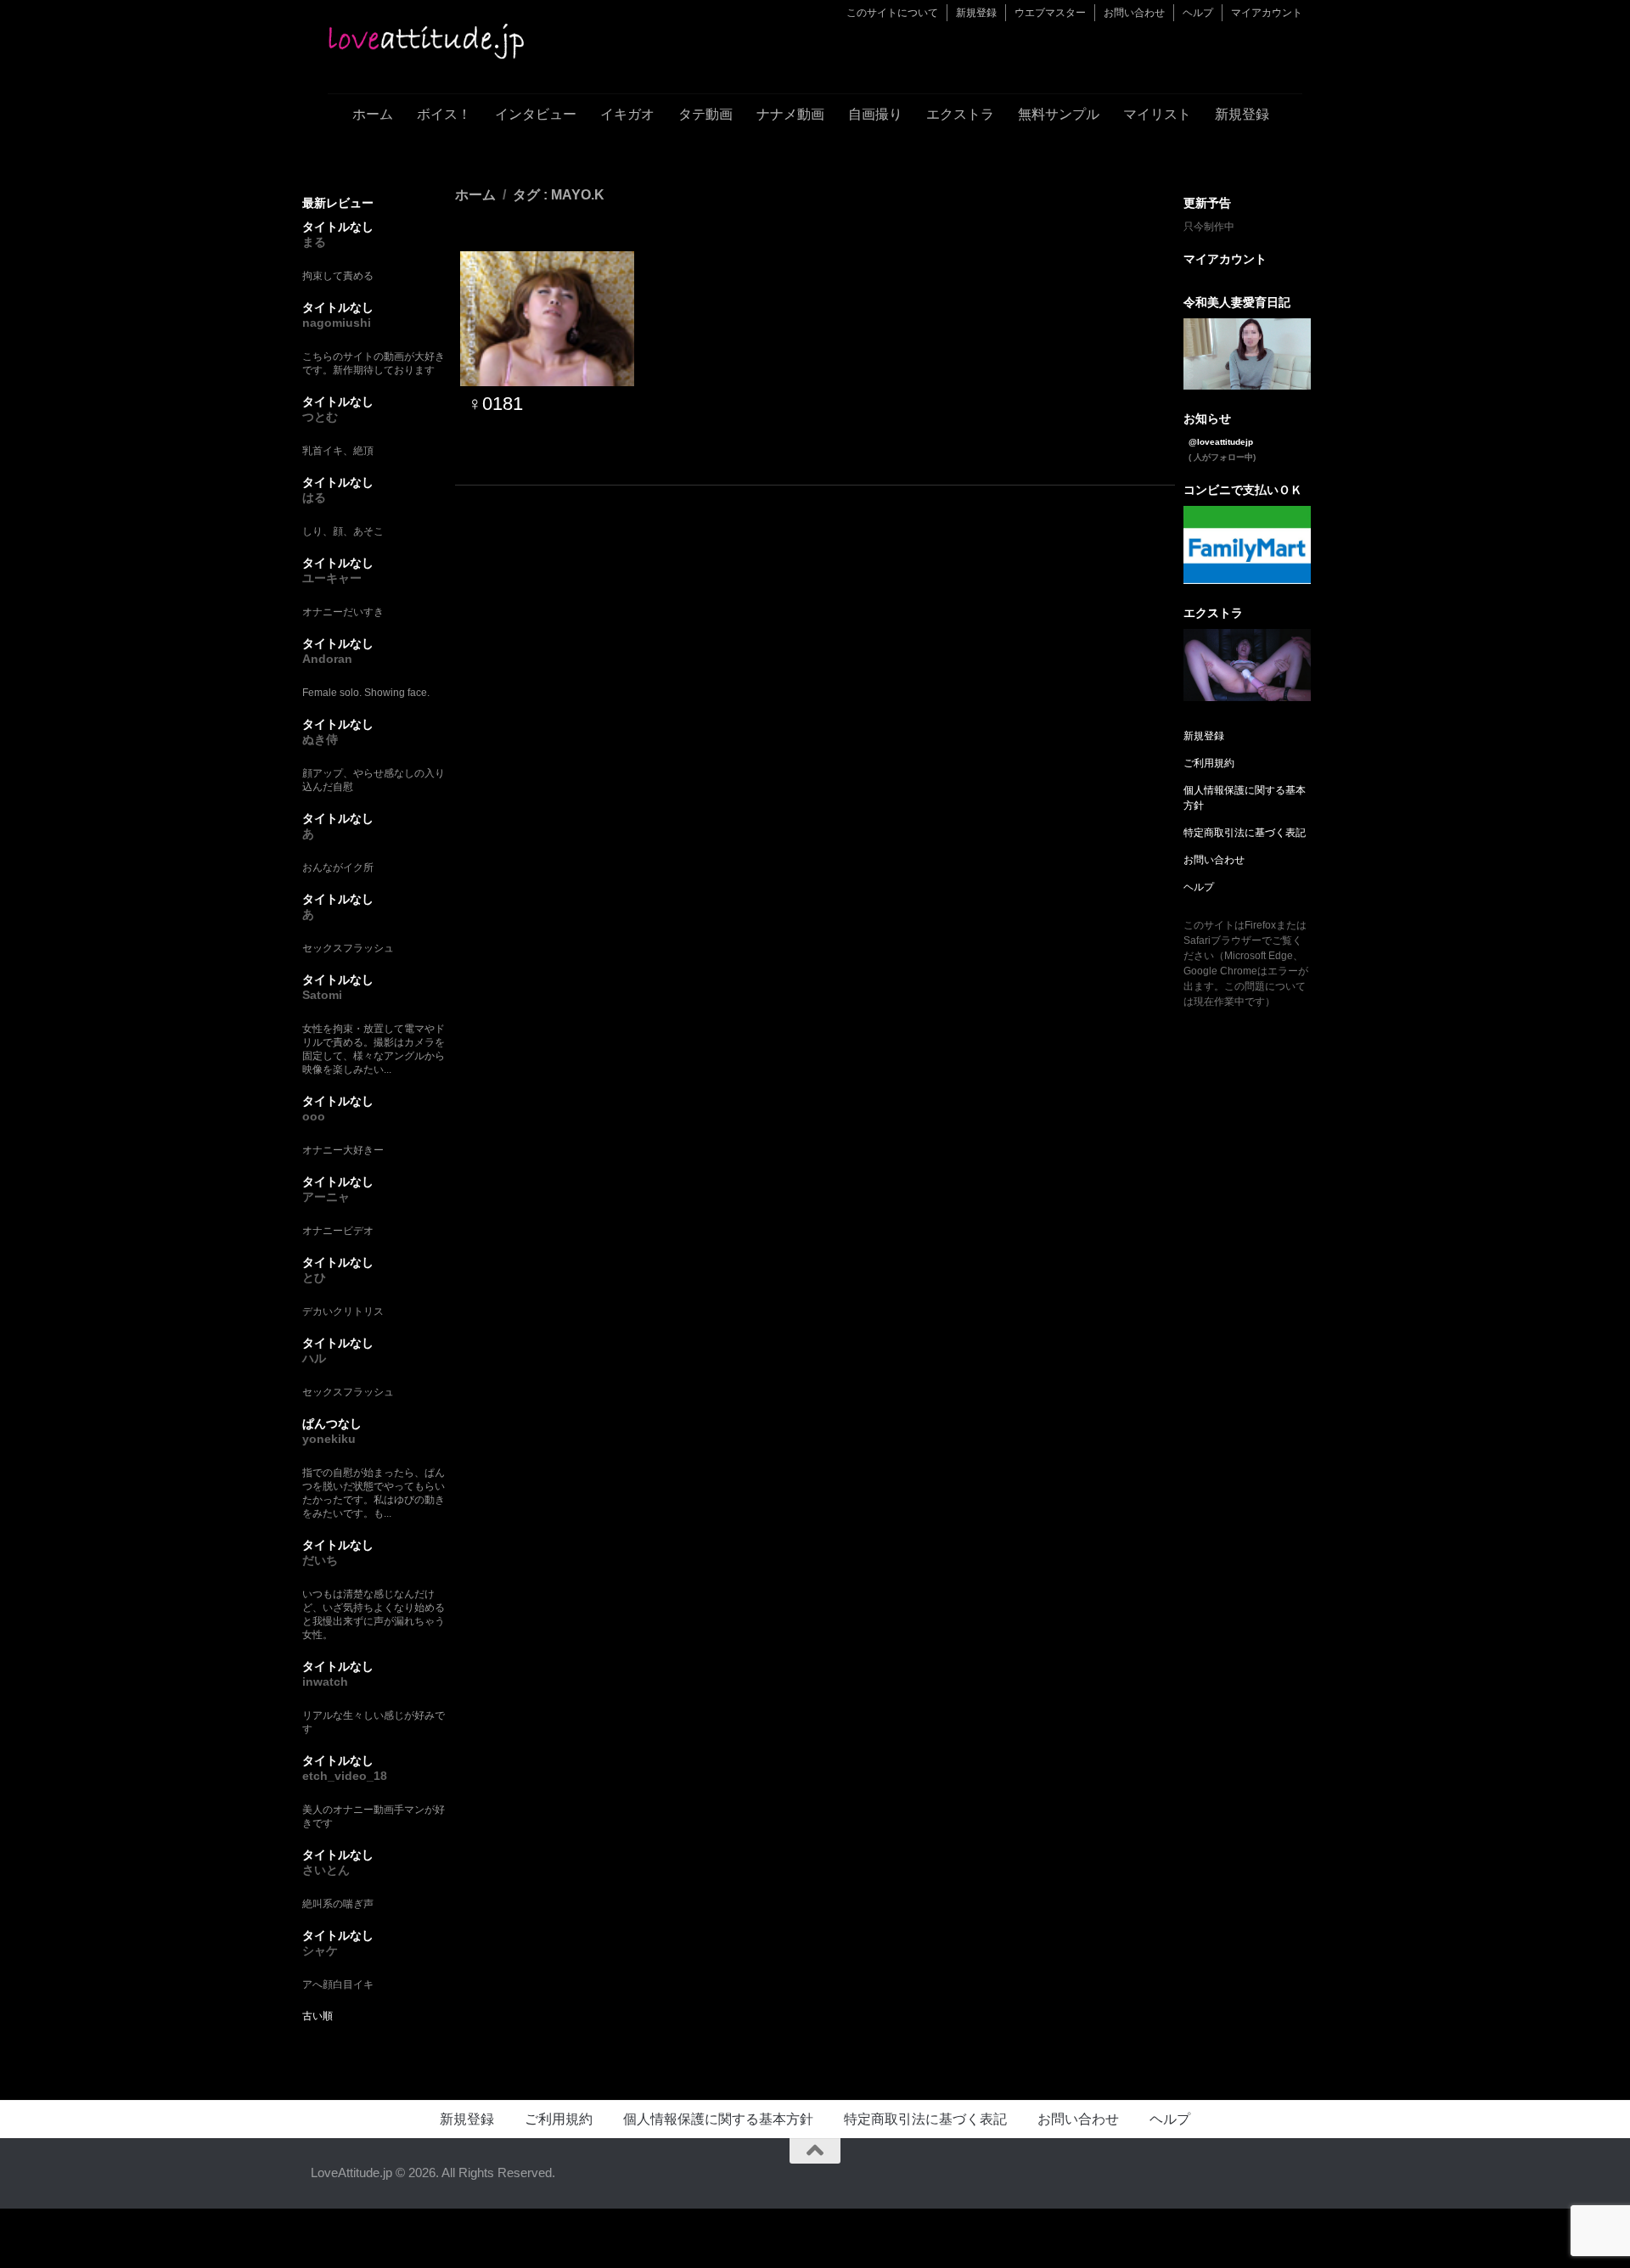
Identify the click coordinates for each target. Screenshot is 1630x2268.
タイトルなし (338, 227)
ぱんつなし (332, 1423)
